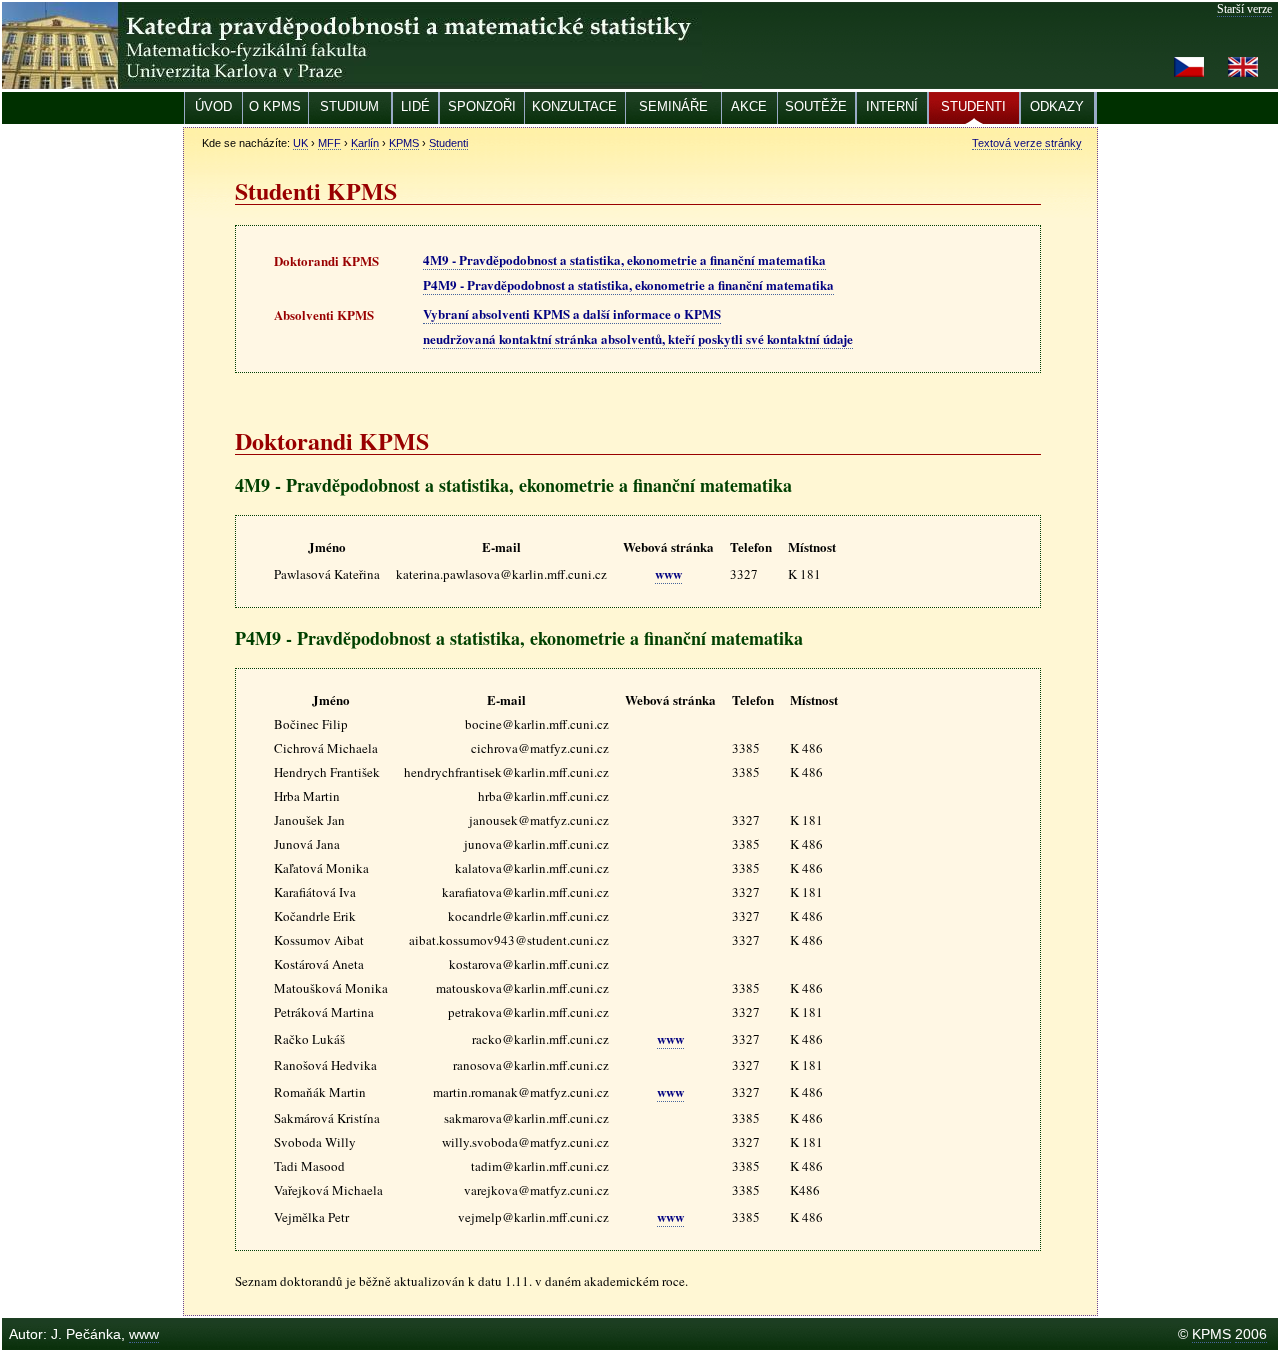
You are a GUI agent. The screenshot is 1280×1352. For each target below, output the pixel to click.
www (668, 573)
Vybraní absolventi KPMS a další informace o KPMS (572, 313)
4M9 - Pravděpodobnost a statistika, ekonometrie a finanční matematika (624, 259)
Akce (749, 106)
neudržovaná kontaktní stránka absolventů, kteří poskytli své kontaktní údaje (638, 338)
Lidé (415, 106)
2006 (1251, 1334)
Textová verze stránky (1027, 143)
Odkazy (1057, 106)
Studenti (973, 106)
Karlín (365, 143)
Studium (349, 106)
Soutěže (816, 106)
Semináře (673, 106)
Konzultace (574, 106)
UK (300, 143)
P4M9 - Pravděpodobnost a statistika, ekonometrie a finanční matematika (628, 284)
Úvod (213, 106)
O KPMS (275, 106)
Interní (892, 106)
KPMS (404, 143)
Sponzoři (482, 106)
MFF (329, 143)
